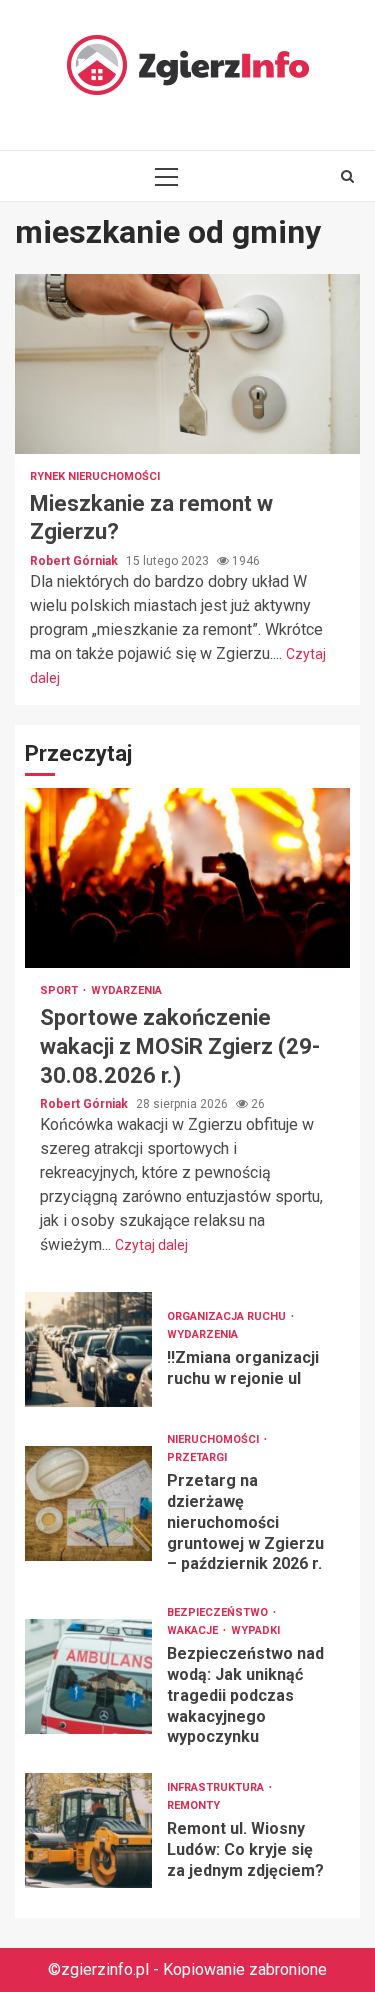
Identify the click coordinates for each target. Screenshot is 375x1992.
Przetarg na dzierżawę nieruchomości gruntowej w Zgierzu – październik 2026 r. (88, 1503)
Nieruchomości (214, 1439)
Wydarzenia (126, 990)
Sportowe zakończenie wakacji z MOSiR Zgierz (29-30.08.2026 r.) (187, 878)
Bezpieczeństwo (219, 1612)
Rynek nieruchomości (95, 476)
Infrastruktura (217, 1787)
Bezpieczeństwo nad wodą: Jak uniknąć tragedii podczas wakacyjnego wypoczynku (88, 1676)
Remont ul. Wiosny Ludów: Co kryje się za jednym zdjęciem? (88, 1830)
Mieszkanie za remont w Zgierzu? (187, 364)
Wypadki (255, 1630)
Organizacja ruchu (228, 1316)
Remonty (193, 1805)
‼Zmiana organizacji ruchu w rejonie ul (88, 1349)
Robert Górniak (75, 561)
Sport (60, 990)
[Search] (347, 176)
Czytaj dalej (151, 1245)
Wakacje (194, 1630)
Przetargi (197, 1457)
